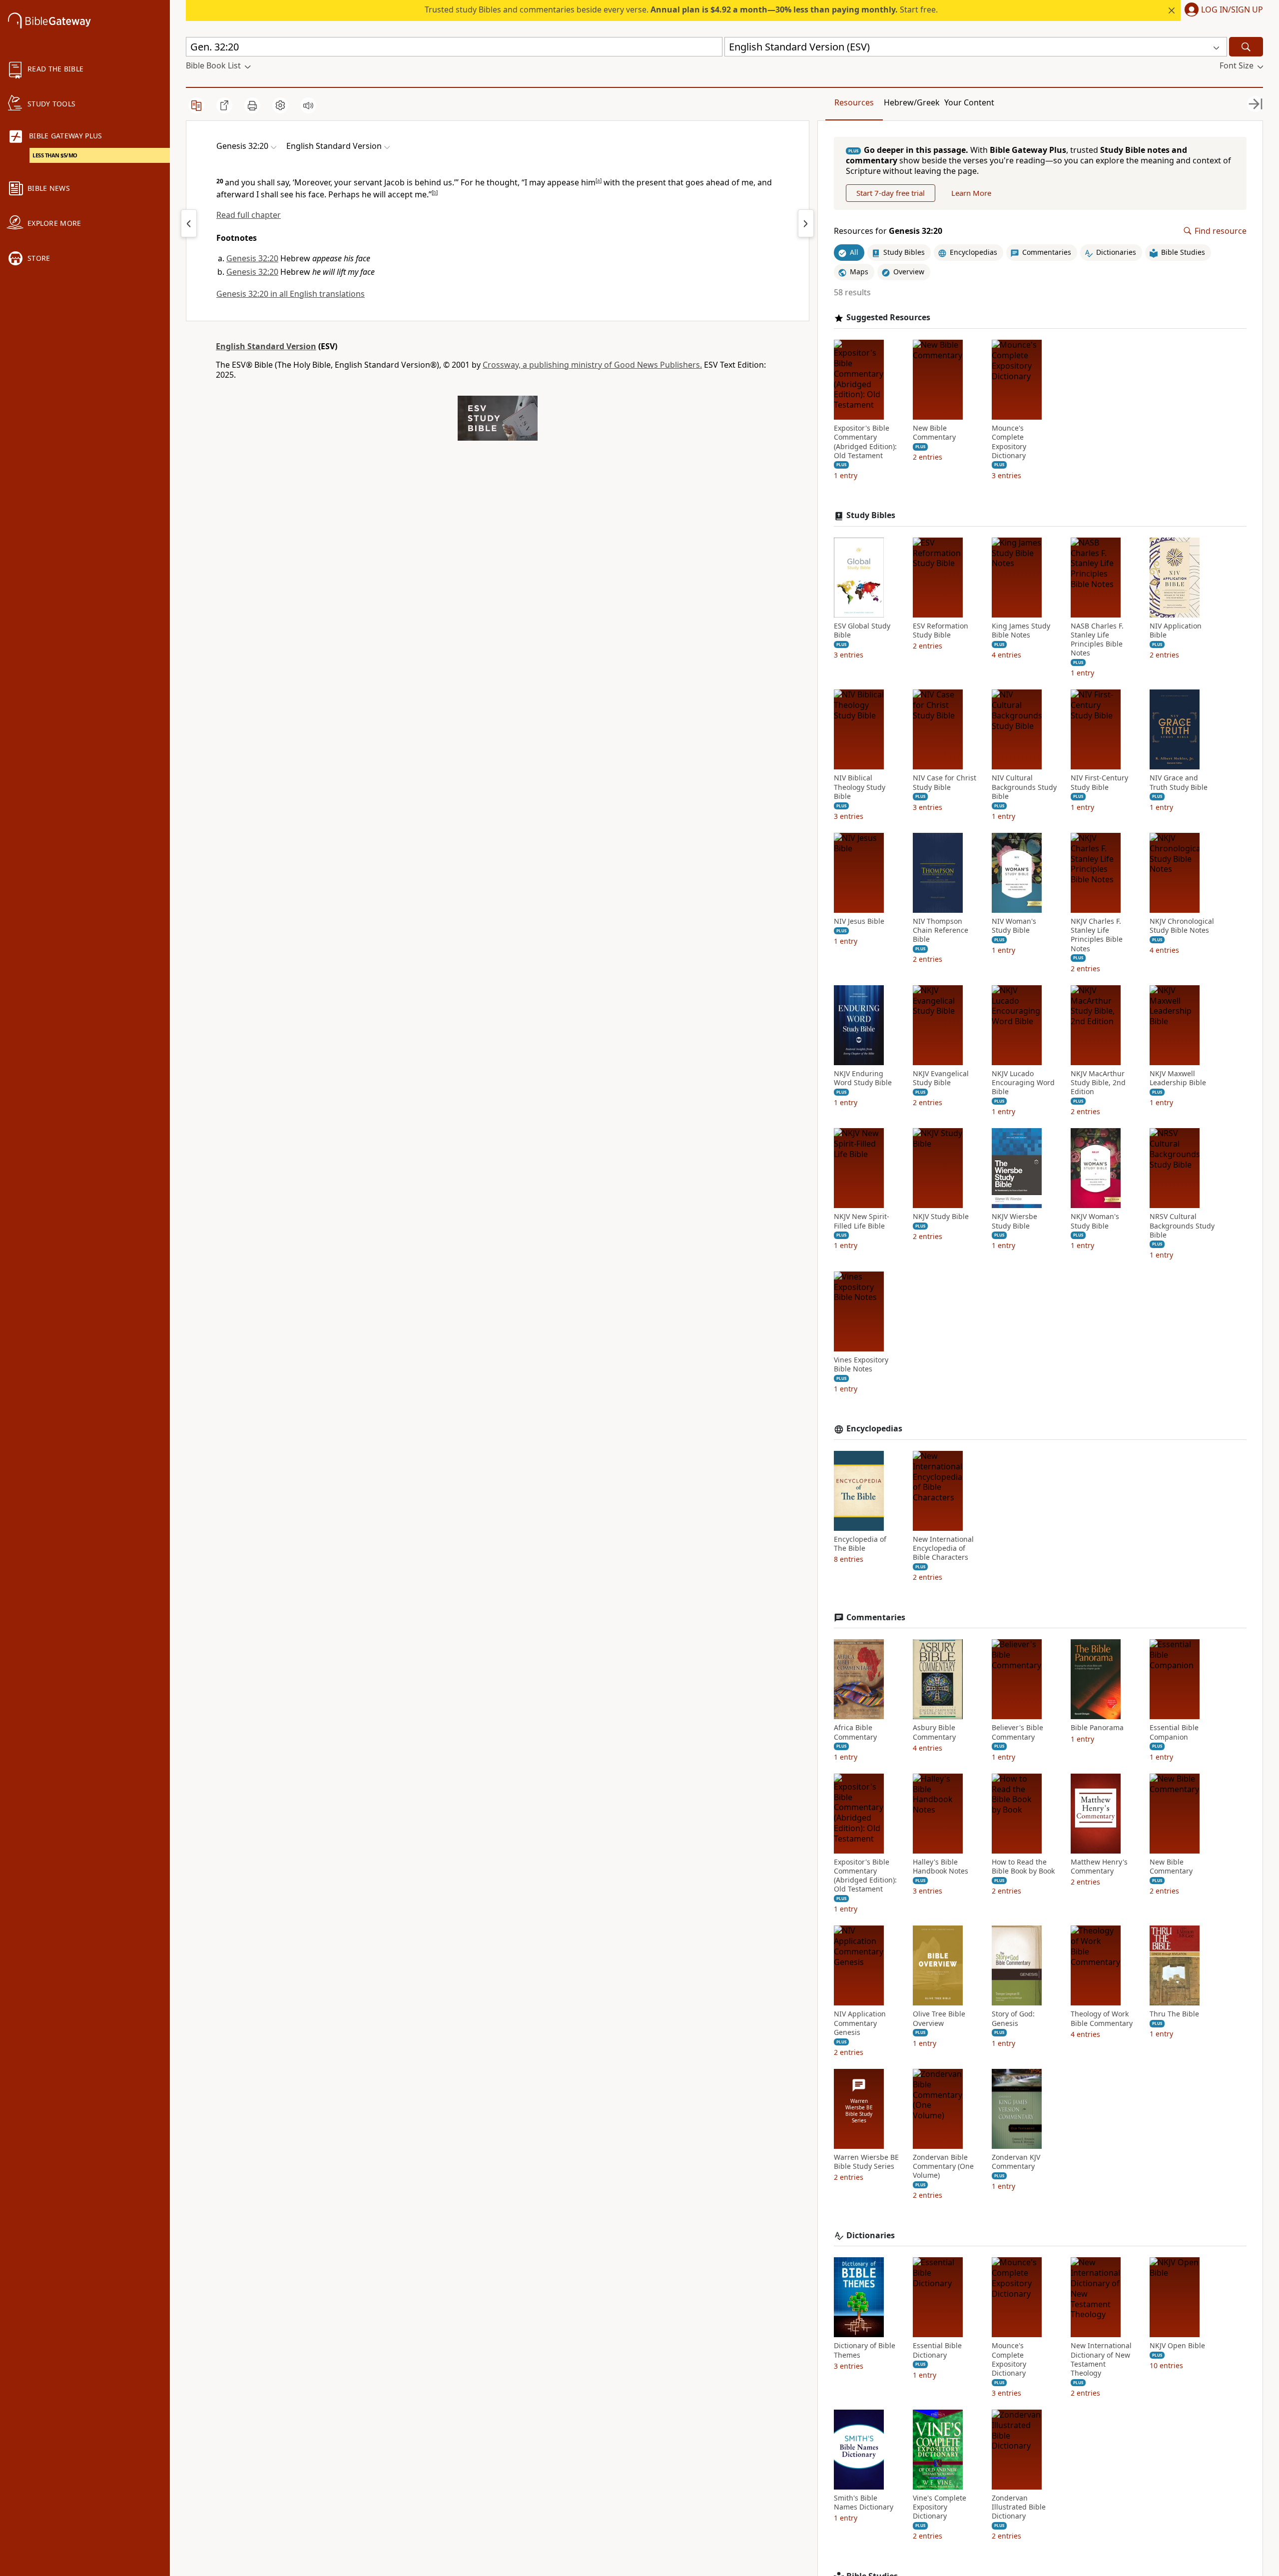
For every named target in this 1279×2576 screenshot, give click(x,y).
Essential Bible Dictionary (937, 2350)
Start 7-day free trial (891, 193)
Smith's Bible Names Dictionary (864, 2503)
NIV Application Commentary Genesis (860, 2023)
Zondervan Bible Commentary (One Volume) (943, 2166)
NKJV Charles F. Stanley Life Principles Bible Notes (1097, 935)
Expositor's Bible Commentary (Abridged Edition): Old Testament (865, 442)
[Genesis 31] (189, 223)
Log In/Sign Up (1232, 10)
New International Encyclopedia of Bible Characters (943, 1548)
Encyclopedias (874, 1429)
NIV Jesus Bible (859, 921)
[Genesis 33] (806, 223)
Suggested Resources (888, 318)
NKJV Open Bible (1177, 2346)
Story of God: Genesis (1013, 2018)
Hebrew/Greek (912, 102)
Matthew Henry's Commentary (1099, 1867)
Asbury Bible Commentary (934, 1732)
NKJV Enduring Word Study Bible (863, 1078)
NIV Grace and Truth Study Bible (1179, 782)
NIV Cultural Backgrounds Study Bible (1024, 787)
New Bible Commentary (934, 433)
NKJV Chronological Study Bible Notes (1182, 926)
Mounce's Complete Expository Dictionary (1009, 442)
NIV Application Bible (1176, 631)
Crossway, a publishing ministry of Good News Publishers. (592, 365)
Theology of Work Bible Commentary (1102, 2018)
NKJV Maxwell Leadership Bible (1178, 1078)
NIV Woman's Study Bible (1014, 926)
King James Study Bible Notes (1021, 631)
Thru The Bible (1174, 2014)
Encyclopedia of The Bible (860, 1544)
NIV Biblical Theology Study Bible (860, 787)
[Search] (1246, 47)
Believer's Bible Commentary (1017, 1732)
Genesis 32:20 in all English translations (291, 294)
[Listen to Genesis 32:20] (308, 105)
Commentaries (876, 1617)
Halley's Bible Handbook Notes (941, 1867)
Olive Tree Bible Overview (939, 2018)
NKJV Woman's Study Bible (1095, 1221)
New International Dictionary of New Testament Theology (1101, 2359)
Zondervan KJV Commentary (1016, 2162)
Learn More (971, 193)
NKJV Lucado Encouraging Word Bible (1023, 1083)
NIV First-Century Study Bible (1099, 782)
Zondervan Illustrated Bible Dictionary (1019, 2507)
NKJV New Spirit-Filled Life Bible (862, 1221)
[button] (1222, 10)
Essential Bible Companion (1174, 1732)
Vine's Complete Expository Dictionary (940, 2507)
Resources (854, 102)
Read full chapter (249, 215)
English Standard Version (266, 346)
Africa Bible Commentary (855, 1732)
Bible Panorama (1097, 1728)
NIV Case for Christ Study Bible (945, 782)
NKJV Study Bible (941, 1217)
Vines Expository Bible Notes (861, 1364)
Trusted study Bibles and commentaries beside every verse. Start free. (681, 9)
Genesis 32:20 (252, 258)
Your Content (969, 102)
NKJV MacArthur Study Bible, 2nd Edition (1098, 1083)
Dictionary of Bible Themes (865, 2350)
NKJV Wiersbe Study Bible (1014, 1221)
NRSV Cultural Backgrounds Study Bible (1182, 1226)
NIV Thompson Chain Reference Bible (941, 930)
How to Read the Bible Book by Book (1023, 1867)
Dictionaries (871, 2236)
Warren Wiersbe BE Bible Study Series (866, 2162)
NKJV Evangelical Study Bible (941, 1078)
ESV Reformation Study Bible (941, 631)
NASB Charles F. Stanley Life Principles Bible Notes (1097, 640)
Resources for (888, 231)
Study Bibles (871, 515)
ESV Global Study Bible (862, 631)
